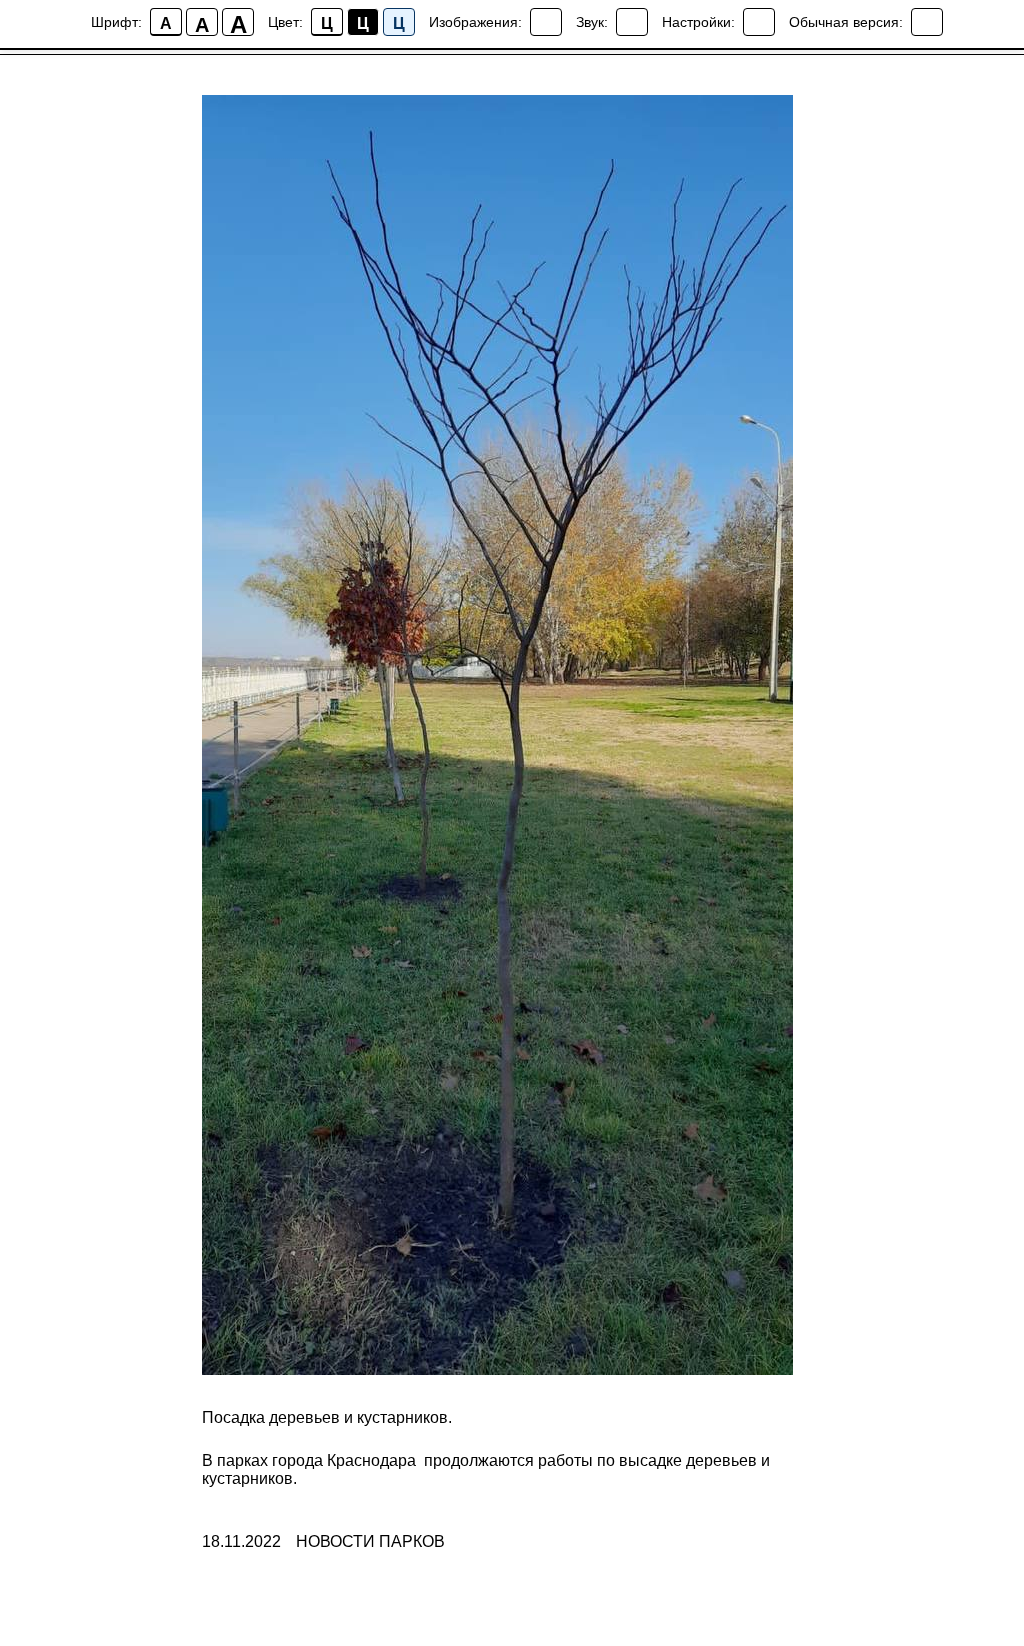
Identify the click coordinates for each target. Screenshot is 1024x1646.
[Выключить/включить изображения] (546, 22)
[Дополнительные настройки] (759, 22)
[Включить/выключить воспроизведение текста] (632, 22)
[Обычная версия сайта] (927, 22)
